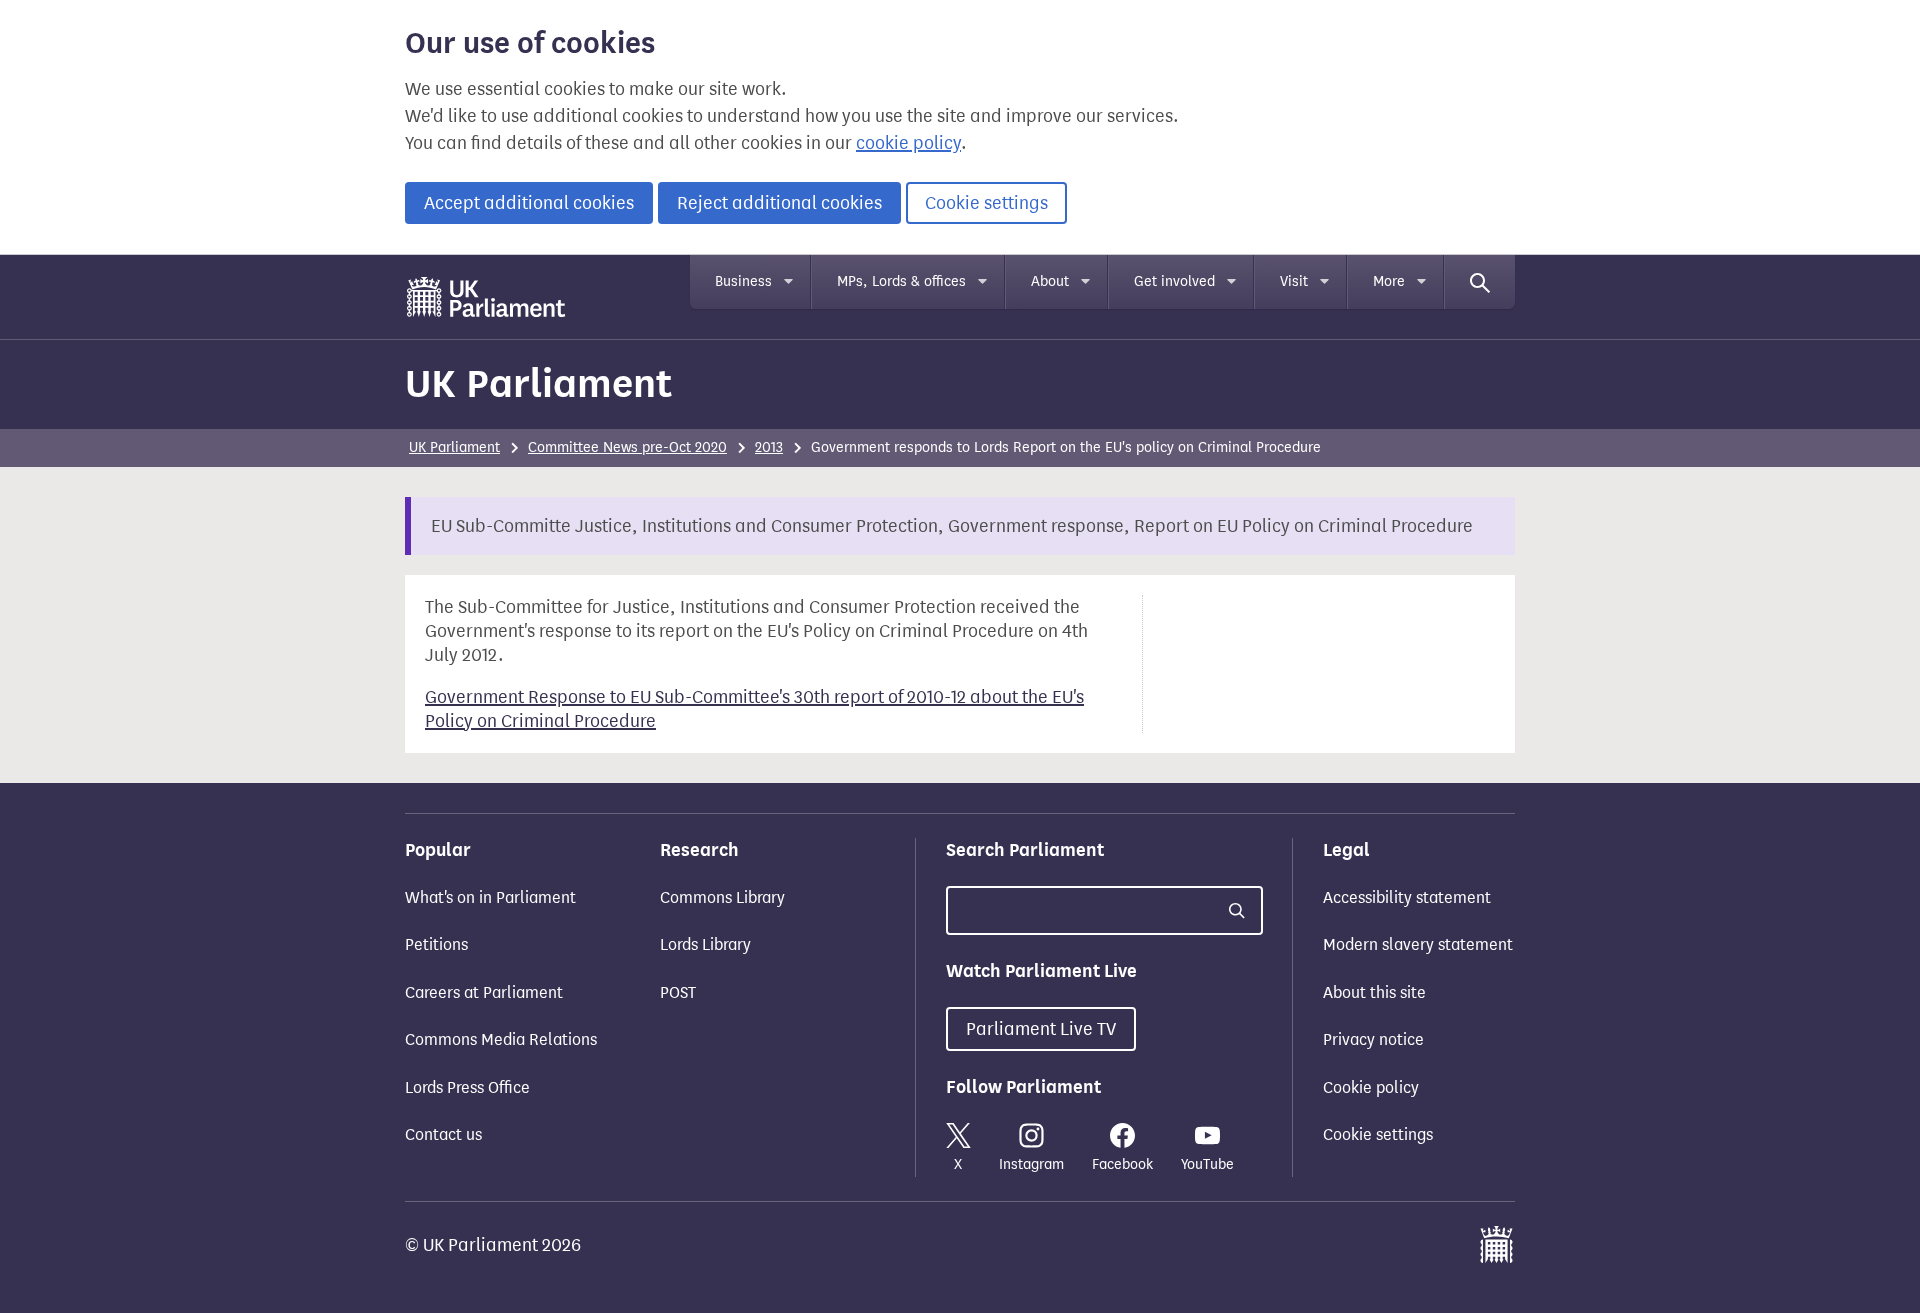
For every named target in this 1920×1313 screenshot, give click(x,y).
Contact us (443, 1134)
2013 (769, 447)
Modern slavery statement (1418, 944)
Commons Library (722, 897)
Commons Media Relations (501, 1039)
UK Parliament (538, 383)
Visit (1294, 281)
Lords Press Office (467, 1087)
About (1050, 281)
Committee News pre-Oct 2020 (627, 447)
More (1389, 281)
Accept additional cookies (529, 203)
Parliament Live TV (1041, 1029)
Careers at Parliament (484, 992)
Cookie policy (1371, 1087)
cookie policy (908, 143)
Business (743, 281)
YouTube (1207, 1164)
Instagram (1031, 1164)
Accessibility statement (1407, 897)
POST (678, 992)
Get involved (1174, 281)
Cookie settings (986, 203)
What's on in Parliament (490, 897)
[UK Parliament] (486, 297)
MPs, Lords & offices (901, 281)
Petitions (436, 944)
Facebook (1122, 1164)
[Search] (1480, 282)
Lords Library (705, 944)
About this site (1374, 992)
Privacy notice (1373, 1039)
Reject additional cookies (779, 203)
